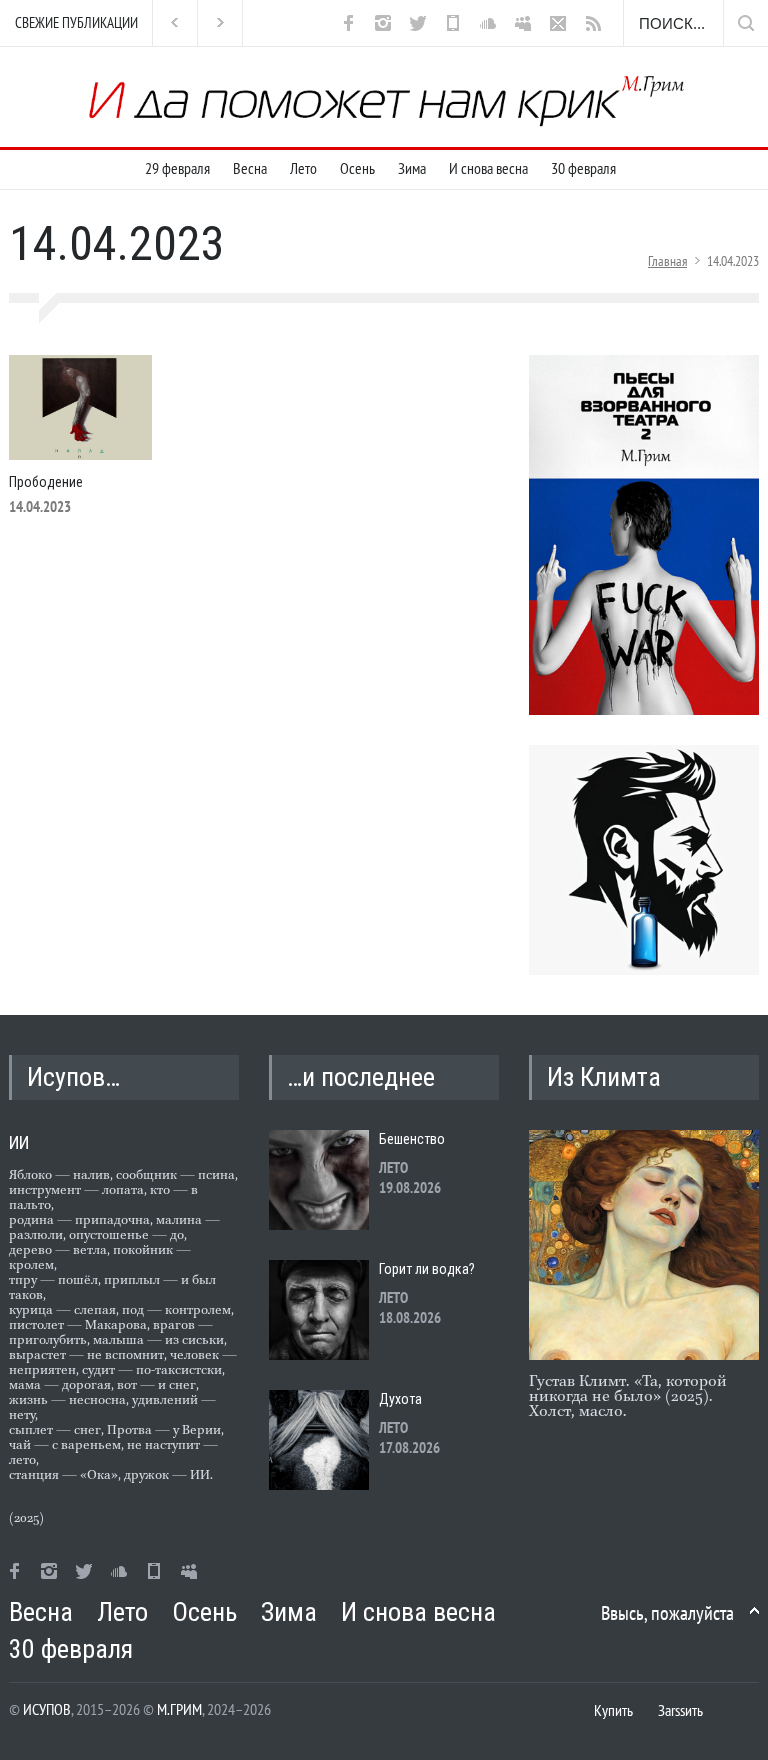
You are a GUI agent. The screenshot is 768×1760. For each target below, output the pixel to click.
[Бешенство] (319, 1180)
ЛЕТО (393, 1167)
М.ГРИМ (179, 1709)
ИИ (19, 1142)
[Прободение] (80, 407)
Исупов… (73, 1077)
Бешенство (412, 1139)
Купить (613, 1710)
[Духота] (319, 1440)
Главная (667, 261)
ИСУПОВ (47, 1709)
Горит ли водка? (427, 1269)
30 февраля (583, 168)
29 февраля (177, 168)
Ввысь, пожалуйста (667, 1613)
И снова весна (488, 168)
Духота (400, 1399)
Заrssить (680, 1710)
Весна (250, 168)
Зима (412, 168)
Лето (303, 168)
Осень (357, 168)
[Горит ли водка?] (319, 1310)
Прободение (46, 482)
